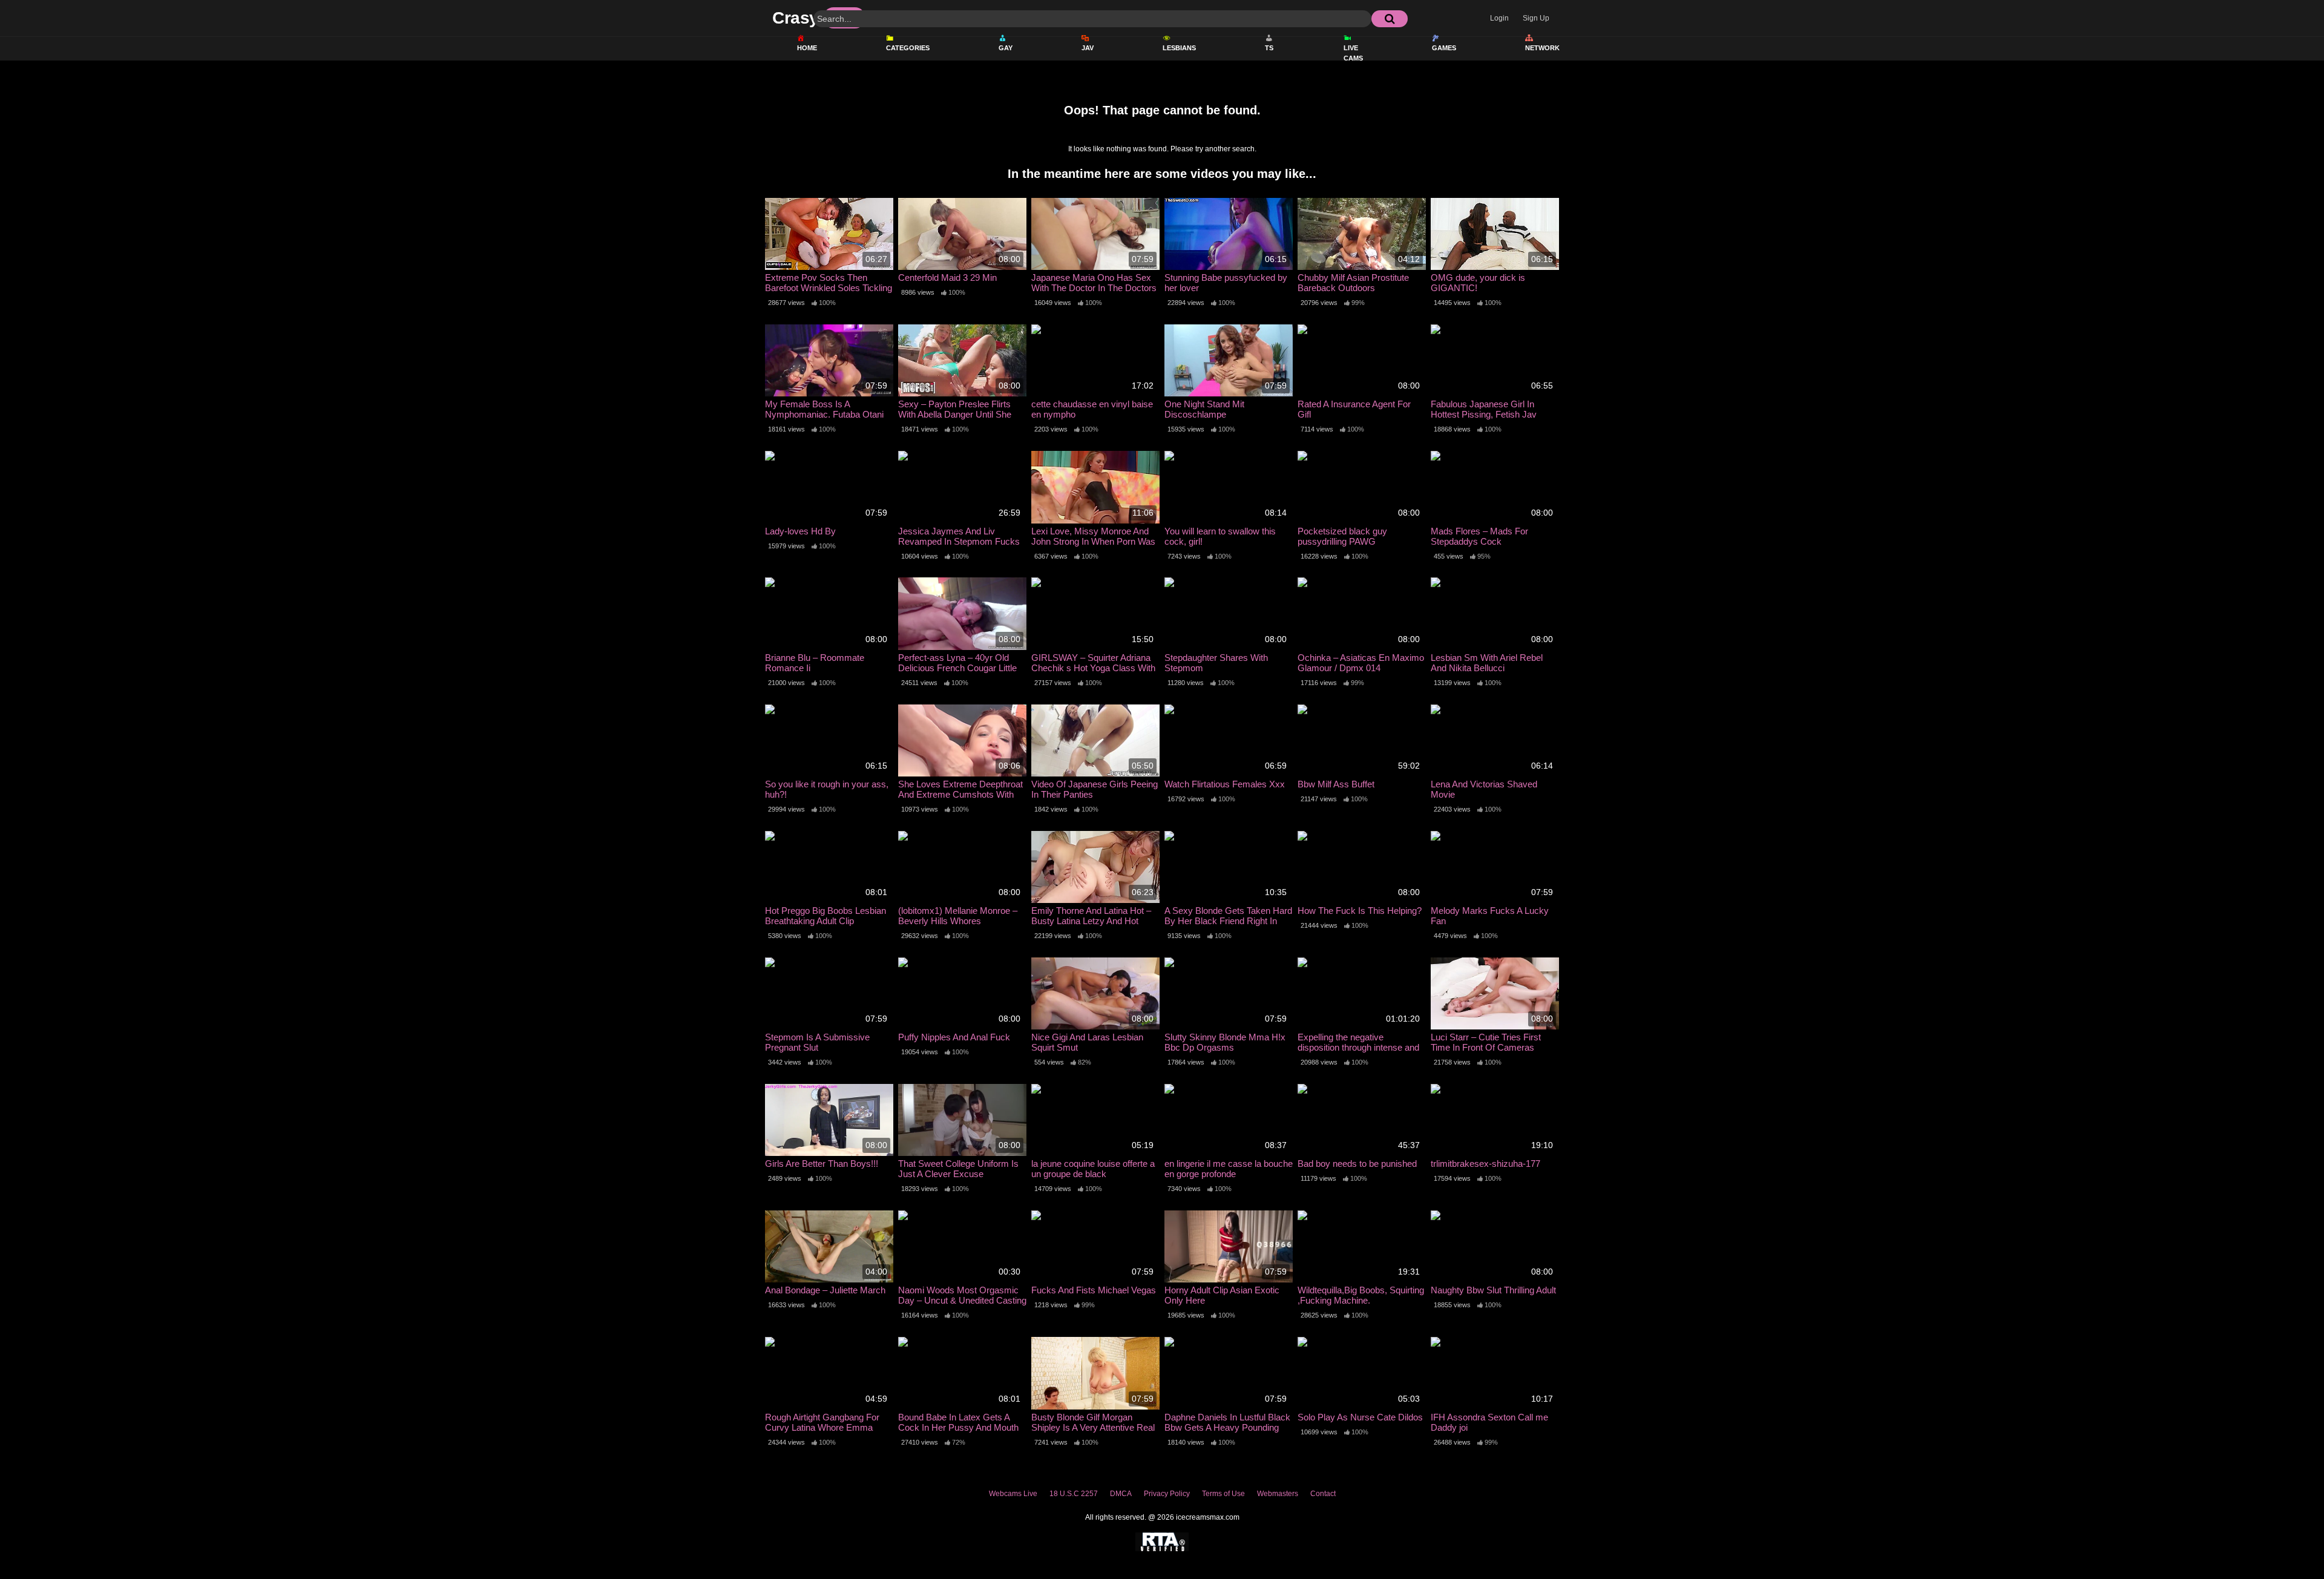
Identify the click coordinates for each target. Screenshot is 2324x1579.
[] (1390, 19)
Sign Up (1536, 18)
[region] (1162, 1527)
